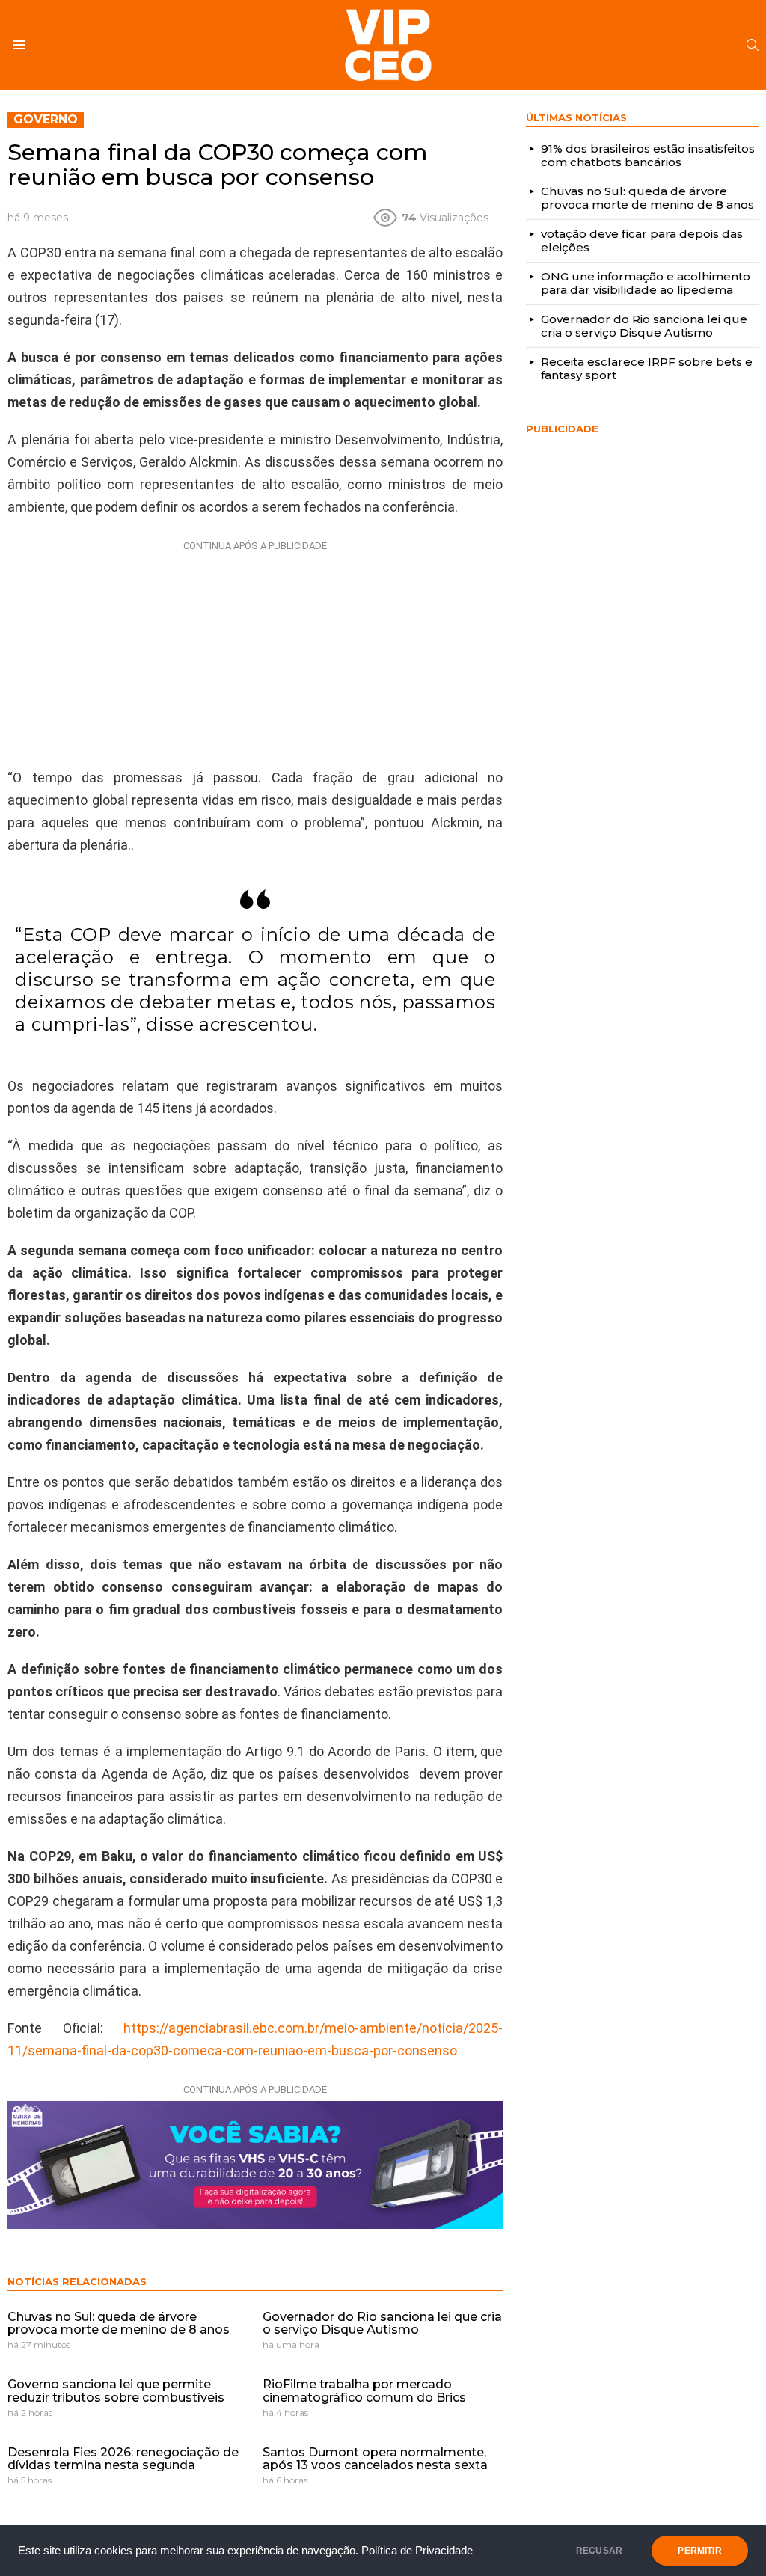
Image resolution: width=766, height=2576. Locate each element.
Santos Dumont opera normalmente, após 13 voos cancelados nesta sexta (375, 2459)
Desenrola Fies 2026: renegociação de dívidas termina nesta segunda (123, 2459)
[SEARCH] (753, 45)
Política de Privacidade (417, 2551)
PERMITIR (699, 2551)
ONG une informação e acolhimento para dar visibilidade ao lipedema (646, 283)
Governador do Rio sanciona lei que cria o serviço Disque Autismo (382, 2324)
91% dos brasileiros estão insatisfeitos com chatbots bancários (648, 155)
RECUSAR (599, 2551)
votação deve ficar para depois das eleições (642, 240)
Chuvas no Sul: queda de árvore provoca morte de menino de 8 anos (119, 2324)
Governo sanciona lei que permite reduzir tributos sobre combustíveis (116, 2391)
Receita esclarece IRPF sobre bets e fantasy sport (647, 368)
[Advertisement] (255, 651)
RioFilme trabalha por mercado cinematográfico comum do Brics (364, 2391)
